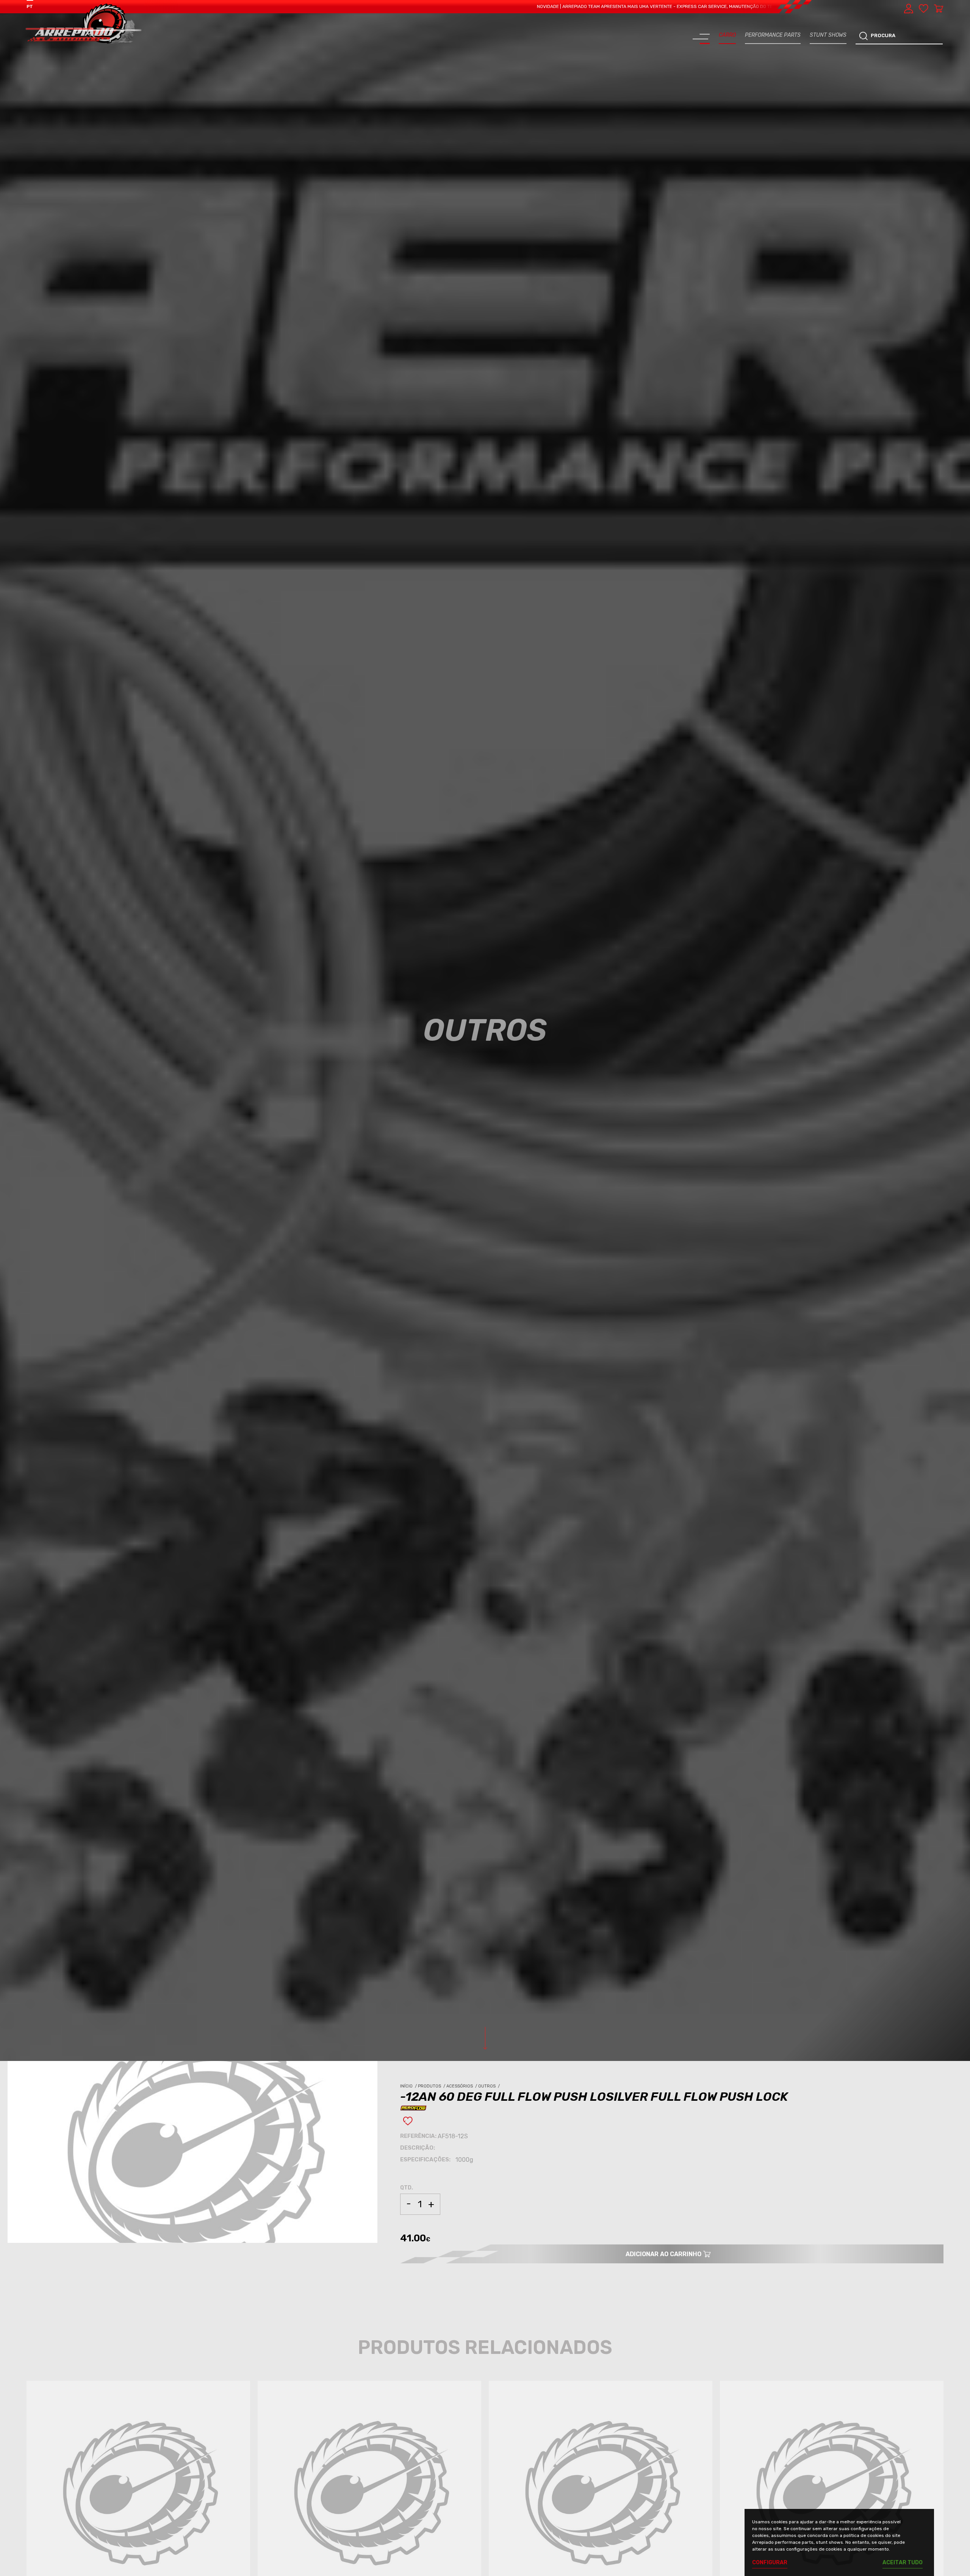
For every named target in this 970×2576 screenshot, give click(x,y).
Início (409, 2086)
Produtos (432, 2086)
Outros (490, 2086)
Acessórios (462, 2086)
